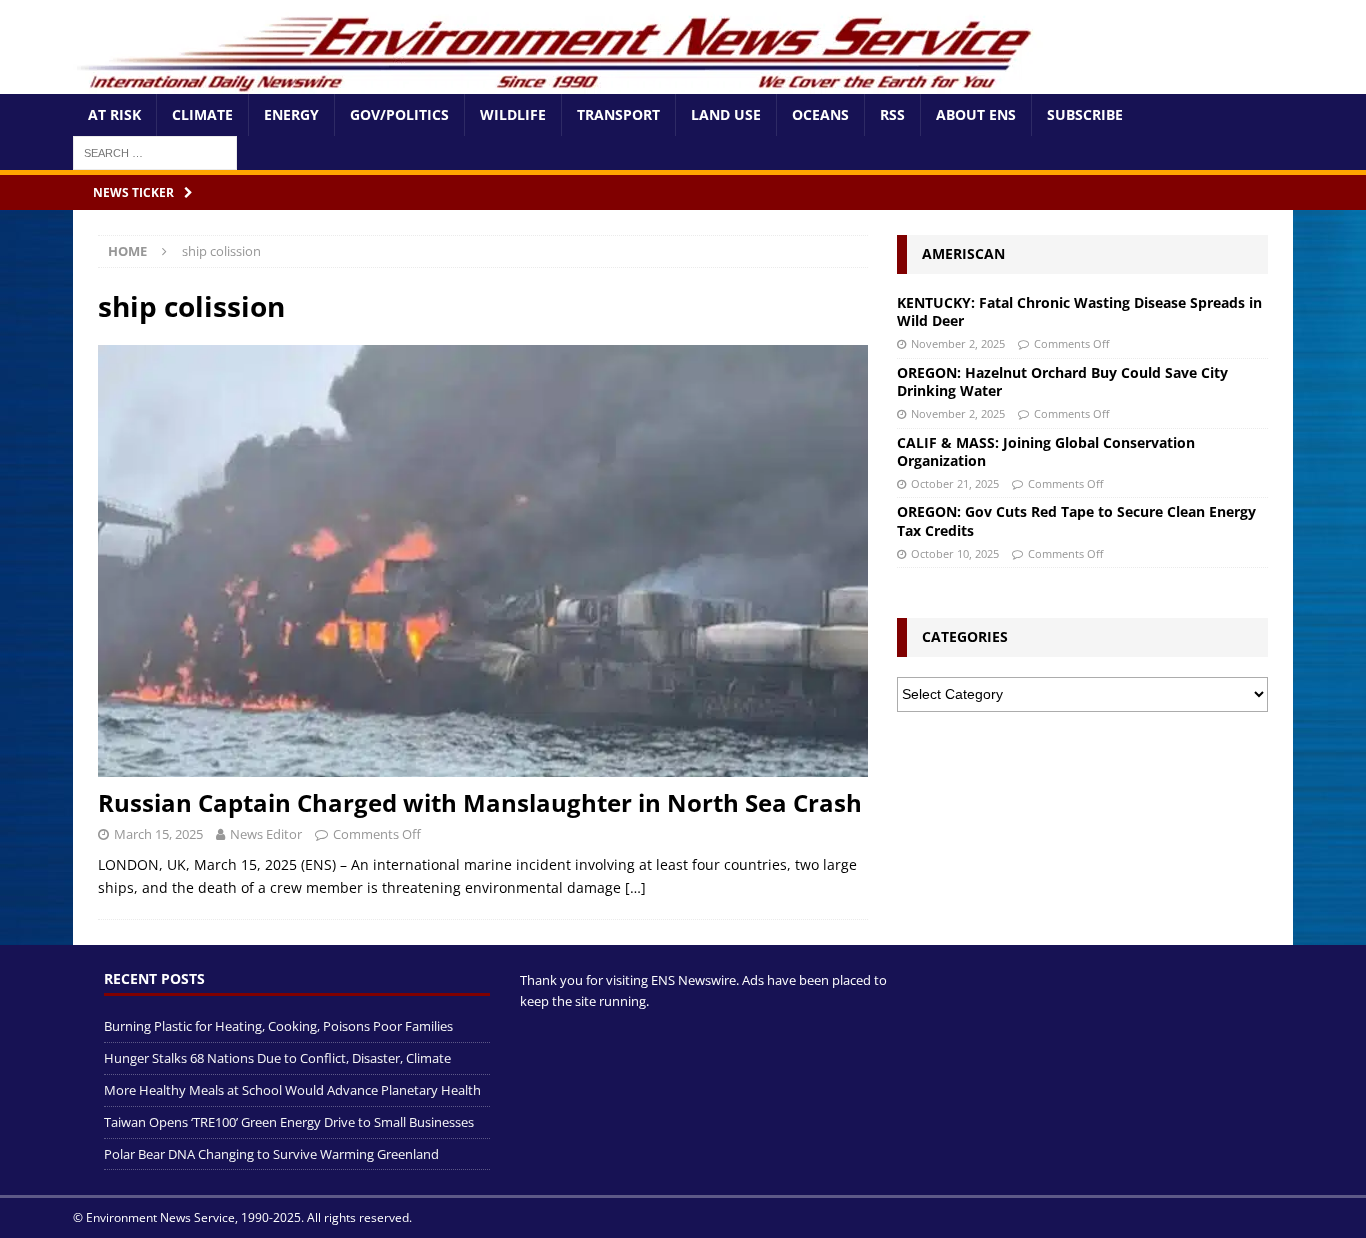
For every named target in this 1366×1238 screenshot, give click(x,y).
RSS (892, 114)
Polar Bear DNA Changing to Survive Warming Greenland (271, 1154)
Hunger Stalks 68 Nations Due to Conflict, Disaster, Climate (277, 1058)
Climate (202, 114)
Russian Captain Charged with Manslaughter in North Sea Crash (480, 802)
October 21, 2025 (955, 483)
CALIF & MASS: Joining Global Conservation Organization (1046, 451)
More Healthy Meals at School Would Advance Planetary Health (292, 1090)
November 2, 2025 (958, 343)
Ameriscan (963, 253)
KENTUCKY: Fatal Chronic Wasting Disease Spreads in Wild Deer (1079, 311)
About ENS (976, 114)
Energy (291, 114)
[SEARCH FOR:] (155, 151)
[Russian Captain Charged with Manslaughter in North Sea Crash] (483, 561)
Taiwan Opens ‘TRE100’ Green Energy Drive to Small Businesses (289, 1122)
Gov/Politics (399, 114)
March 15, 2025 (158, 834)
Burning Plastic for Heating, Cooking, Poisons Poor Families (278, 1026)
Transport (618, 114)
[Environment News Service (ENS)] (558, 82)
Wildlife (513, 114)
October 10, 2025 (955, 553)
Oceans (820, 114)
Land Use (726, 114)
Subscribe (1085, 114)
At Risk (114, 114)
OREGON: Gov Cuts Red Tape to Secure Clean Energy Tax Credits (1076, 520)
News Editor (266, 834)
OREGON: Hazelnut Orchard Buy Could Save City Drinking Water (1062, 381)
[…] (635, 887)
